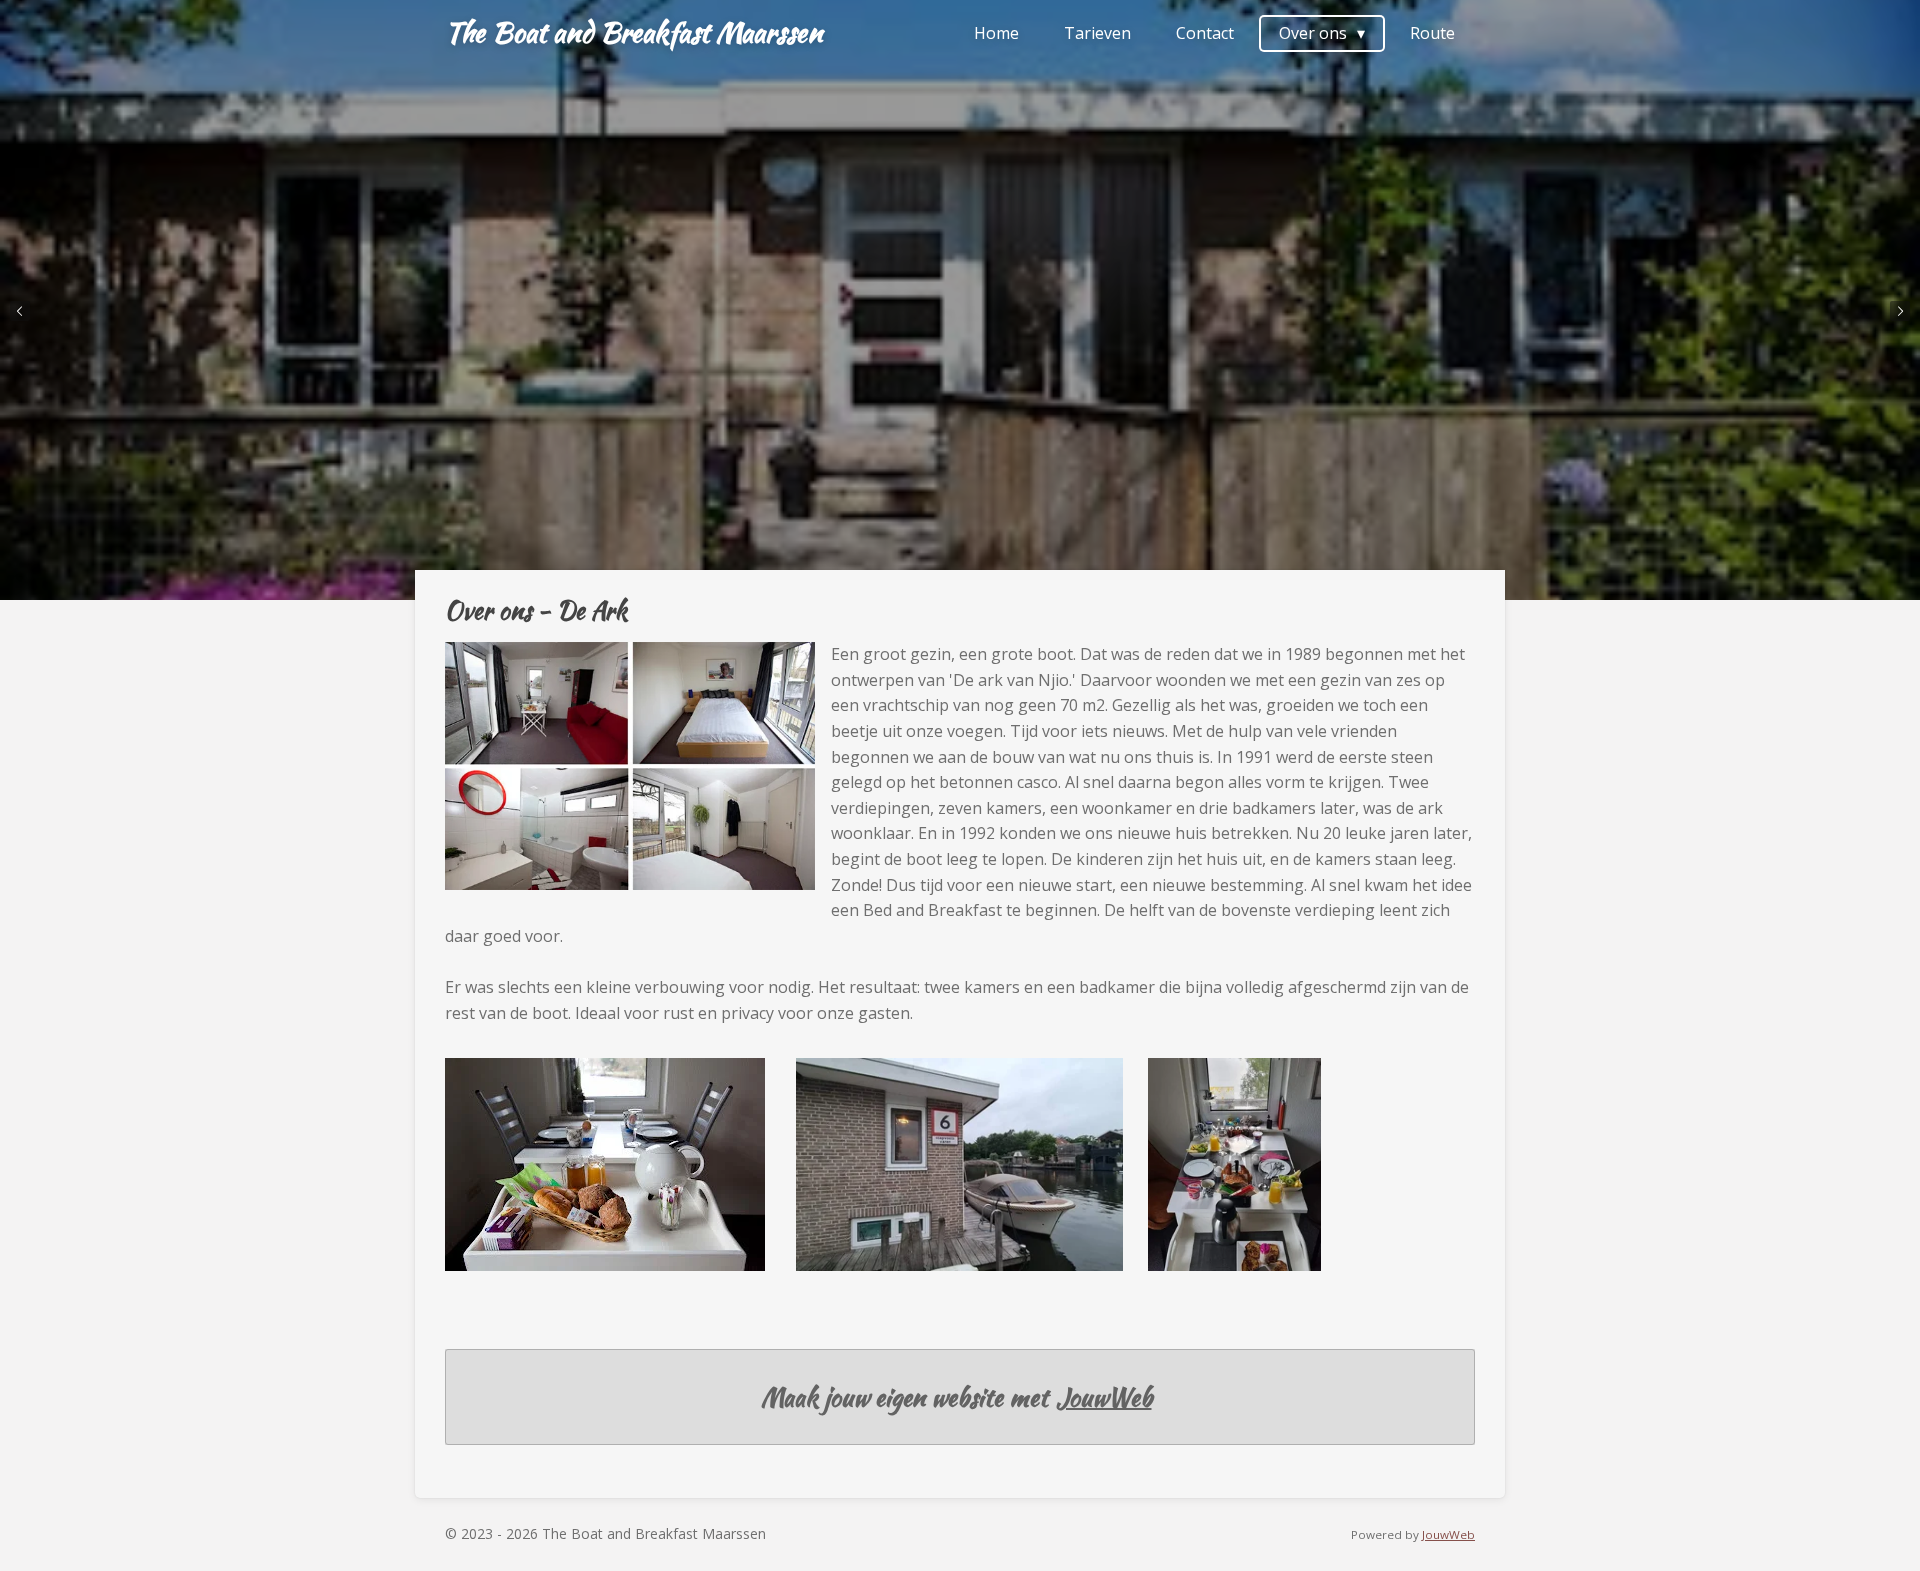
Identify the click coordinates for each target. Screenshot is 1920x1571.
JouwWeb (1104, 1397)
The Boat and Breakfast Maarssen (634, 32)
